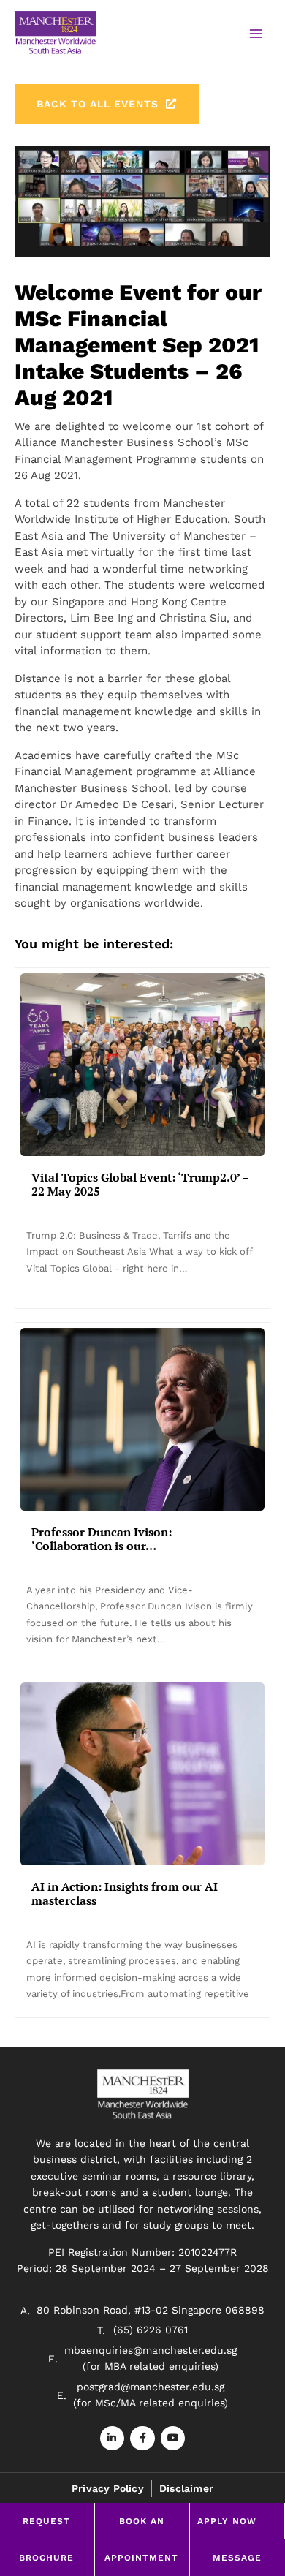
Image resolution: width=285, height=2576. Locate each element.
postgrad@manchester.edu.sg (151, 2387)
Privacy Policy (108, 2488)
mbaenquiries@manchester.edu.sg (151, 2350)
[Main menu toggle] (255, 34)
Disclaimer (186, 2488)
